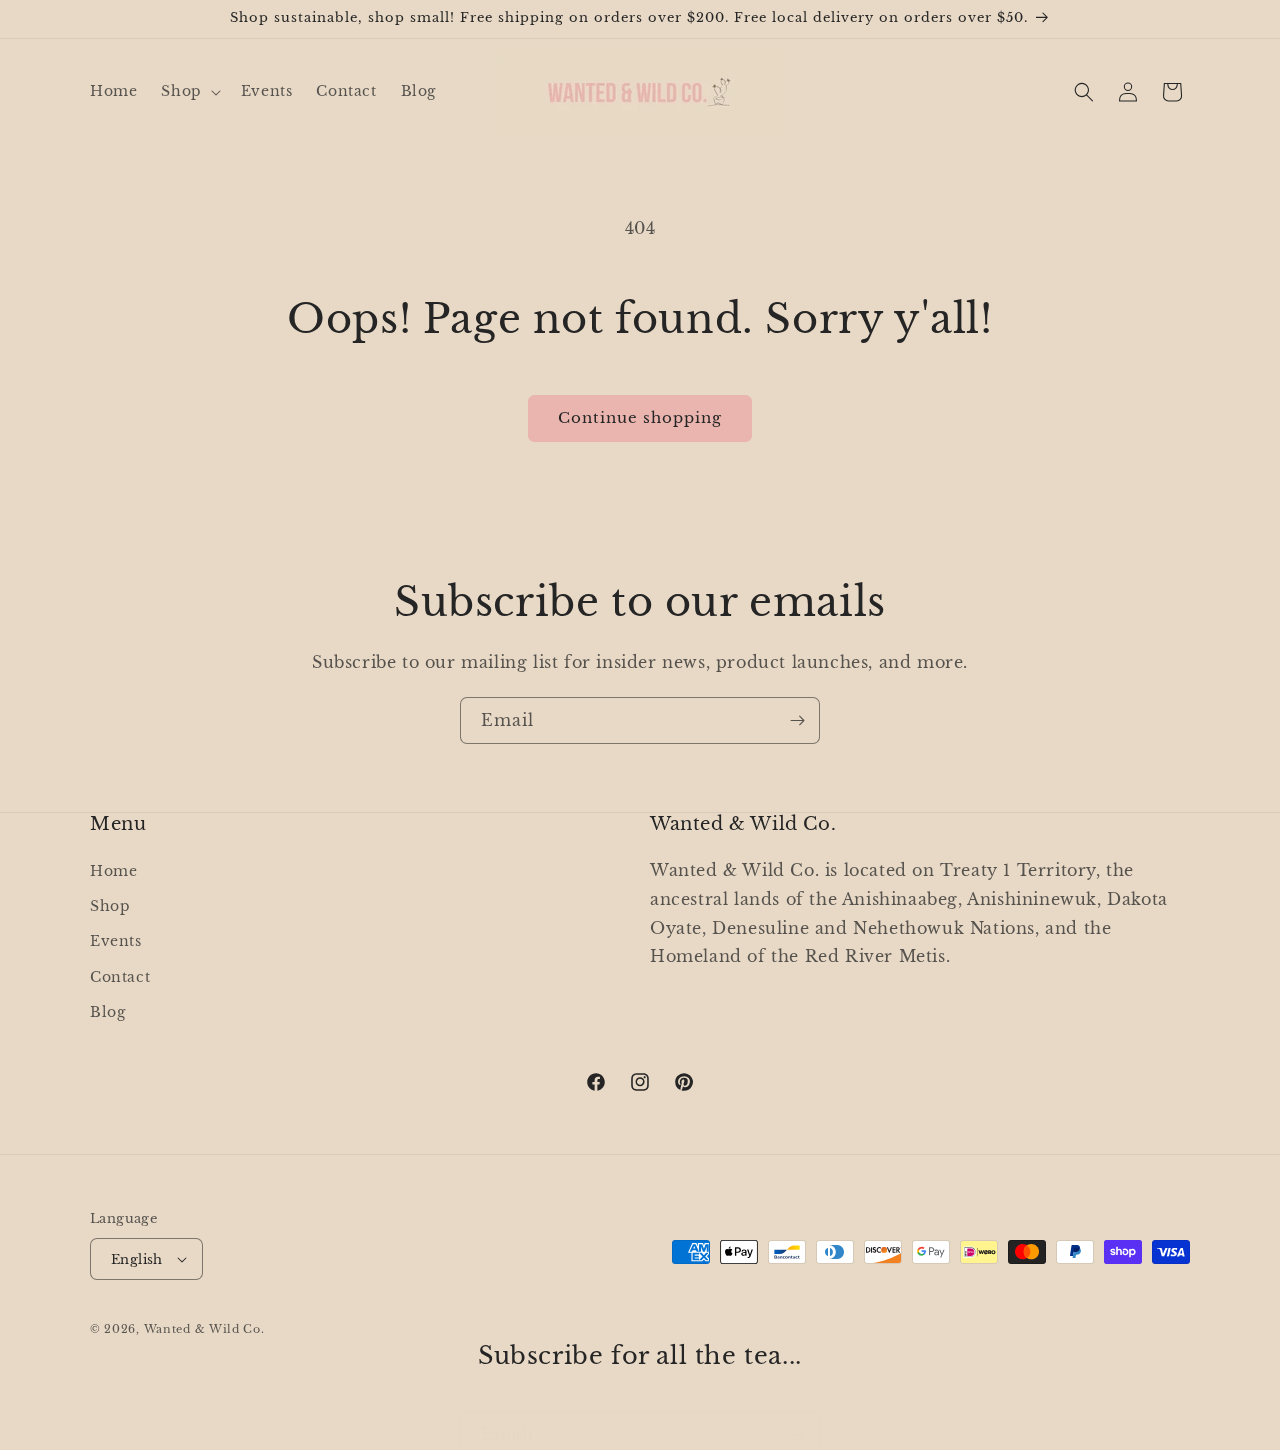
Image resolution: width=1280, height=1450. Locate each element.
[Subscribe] (797, 720)
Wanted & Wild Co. (204, 1329)
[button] (188, 91)
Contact (120, 977)
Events (116, 941)
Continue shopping (640, 417)
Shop (110, 906)
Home (113, 871)
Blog (107, 1012)
